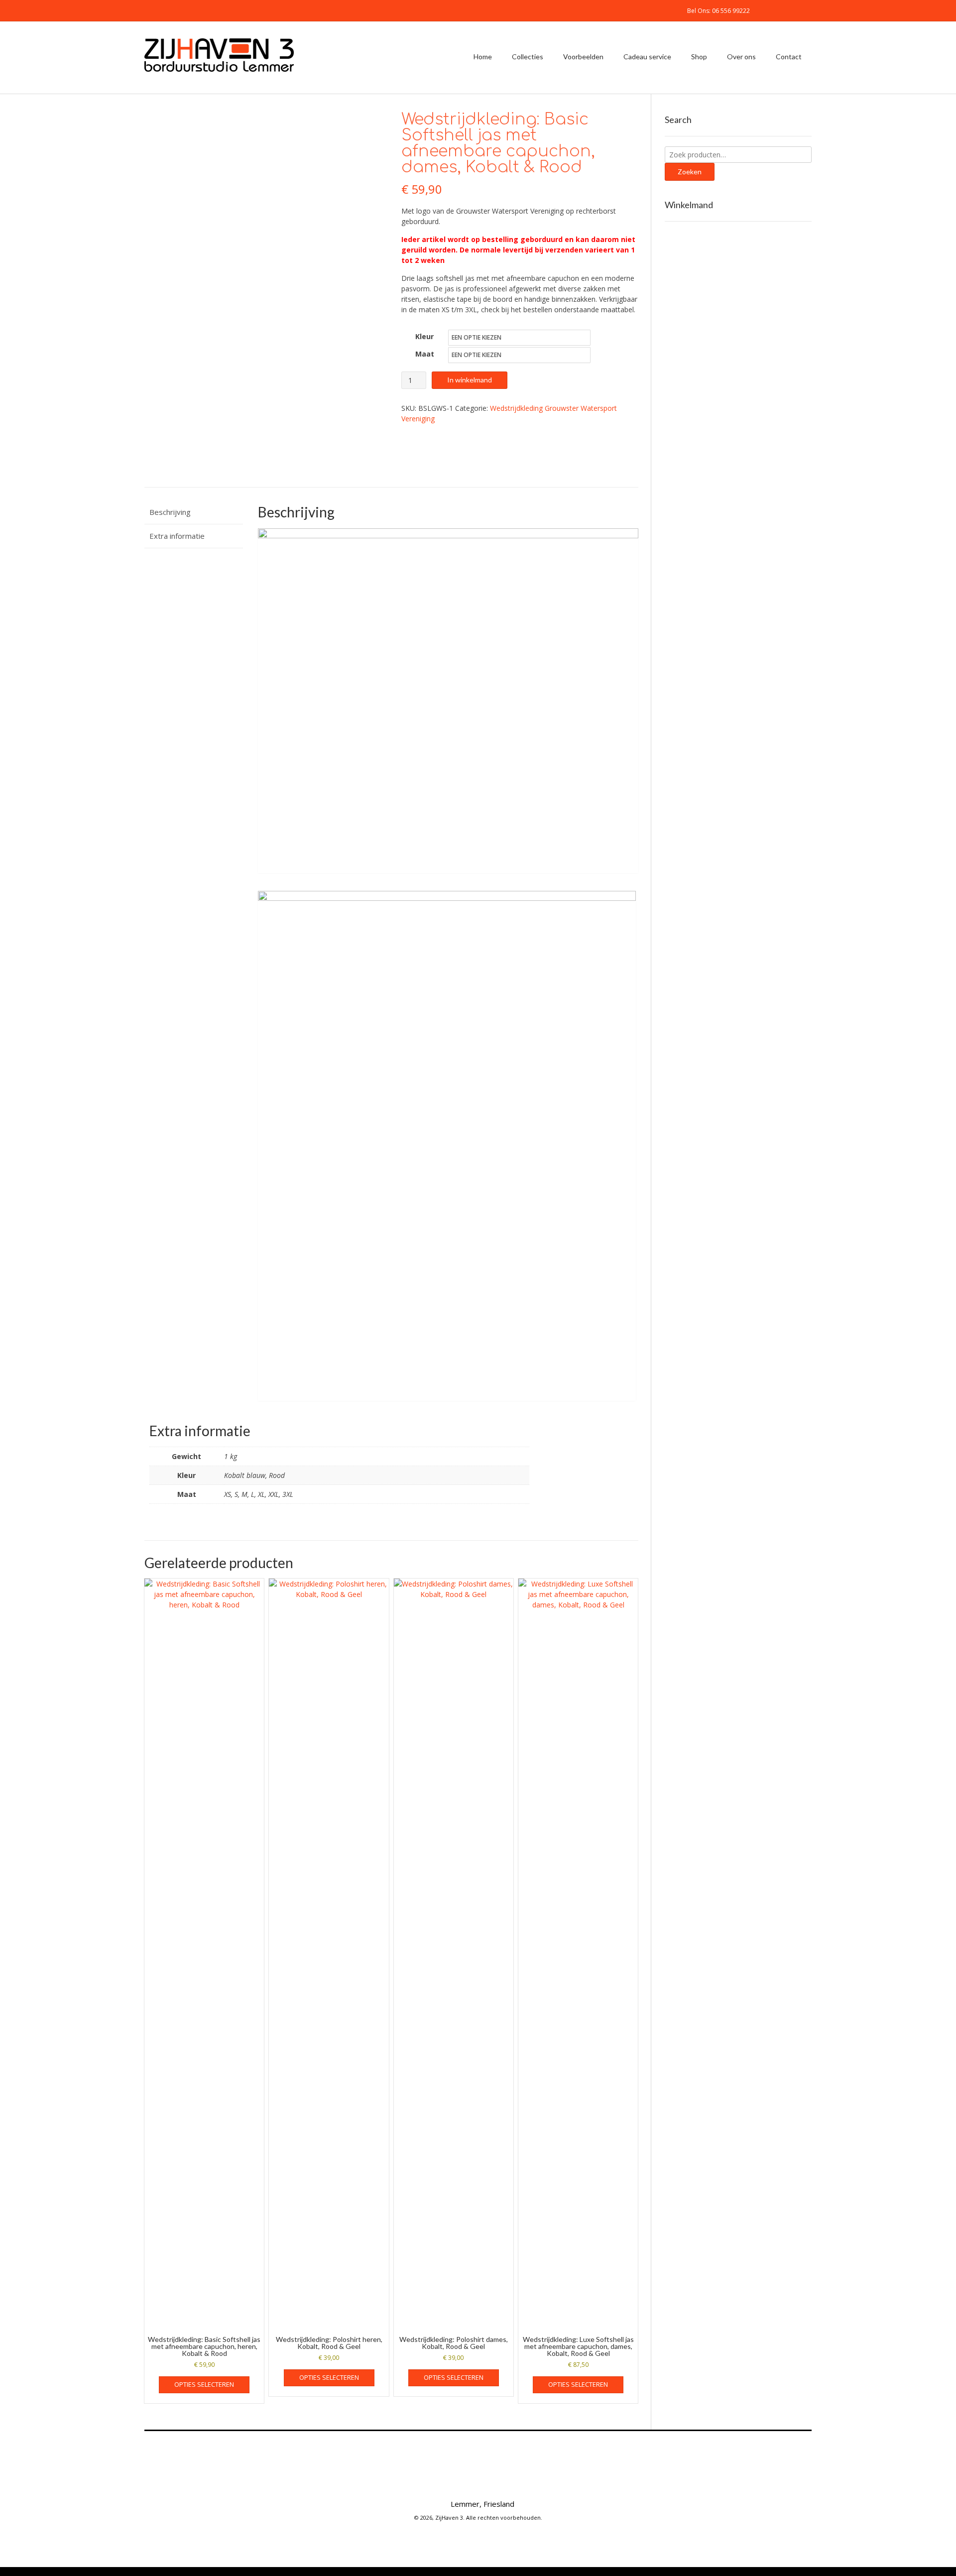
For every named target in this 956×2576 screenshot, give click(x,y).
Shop (699, 57)
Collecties (528, 57)
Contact (789, 57)
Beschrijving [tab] (170, 512)
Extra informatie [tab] (177, 536)
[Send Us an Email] (761, 10)
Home (483, 57)
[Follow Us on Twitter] (785, 10)
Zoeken (690, 172)
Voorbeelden (583, 57)
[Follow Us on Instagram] (797, 10)
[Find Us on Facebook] (773, 10)
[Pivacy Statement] (526, 2482)
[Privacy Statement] (809, 10)
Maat (425, 354)
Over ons (741, 57)
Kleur (424, 336)
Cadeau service (647, 57)
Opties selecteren (204, 2384)
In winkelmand (470, 380)
